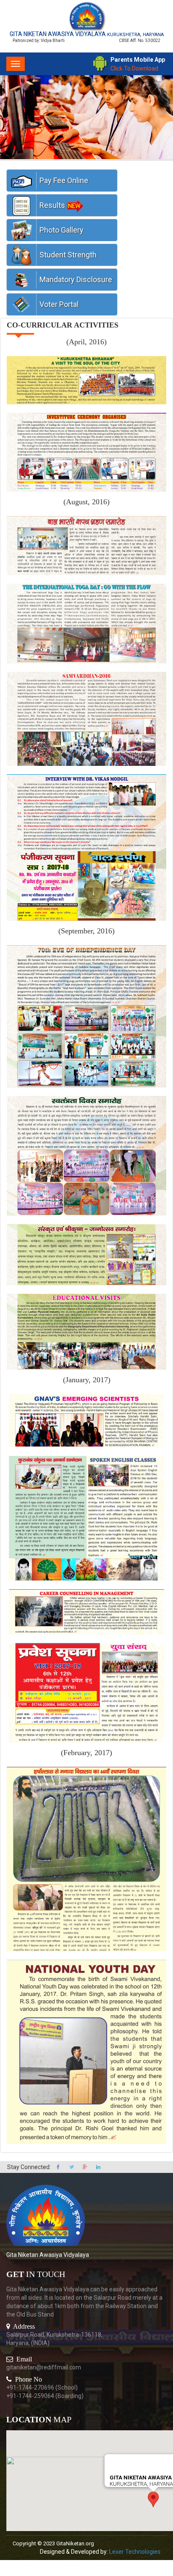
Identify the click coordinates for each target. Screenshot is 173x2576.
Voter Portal (59, 304)
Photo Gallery (62, 230)
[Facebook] (59, 2167)
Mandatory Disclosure (76, 279)
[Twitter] (72, 2167)
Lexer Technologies (135, 2552)
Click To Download (134, 68)
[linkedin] (98, 2167)
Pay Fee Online (64, 180)
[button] (153, 2499)
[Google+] (85, 2167)
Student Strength (68, 255)
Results (52, 205)
